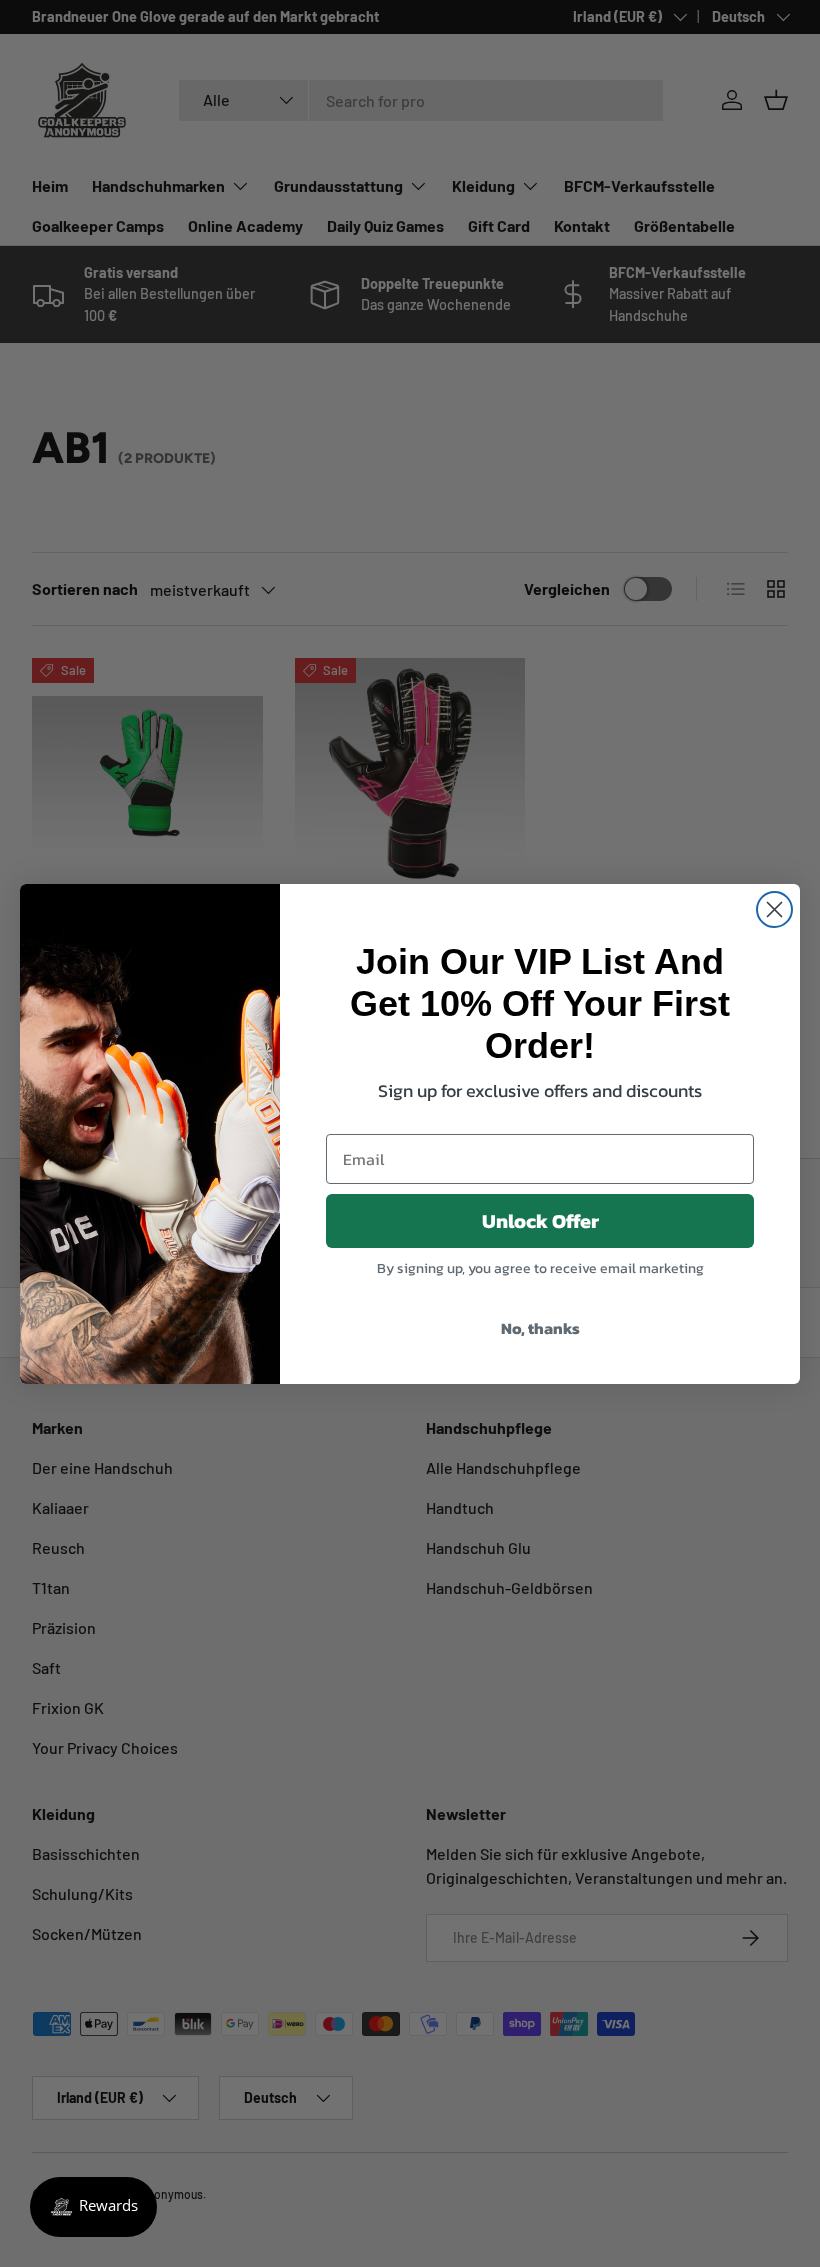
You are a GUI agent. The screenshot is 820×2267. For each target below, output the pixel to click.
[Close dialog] (774, 909)
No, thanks (540, 1328)
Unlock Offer (540, 1221)
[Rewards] (93, 2207)
